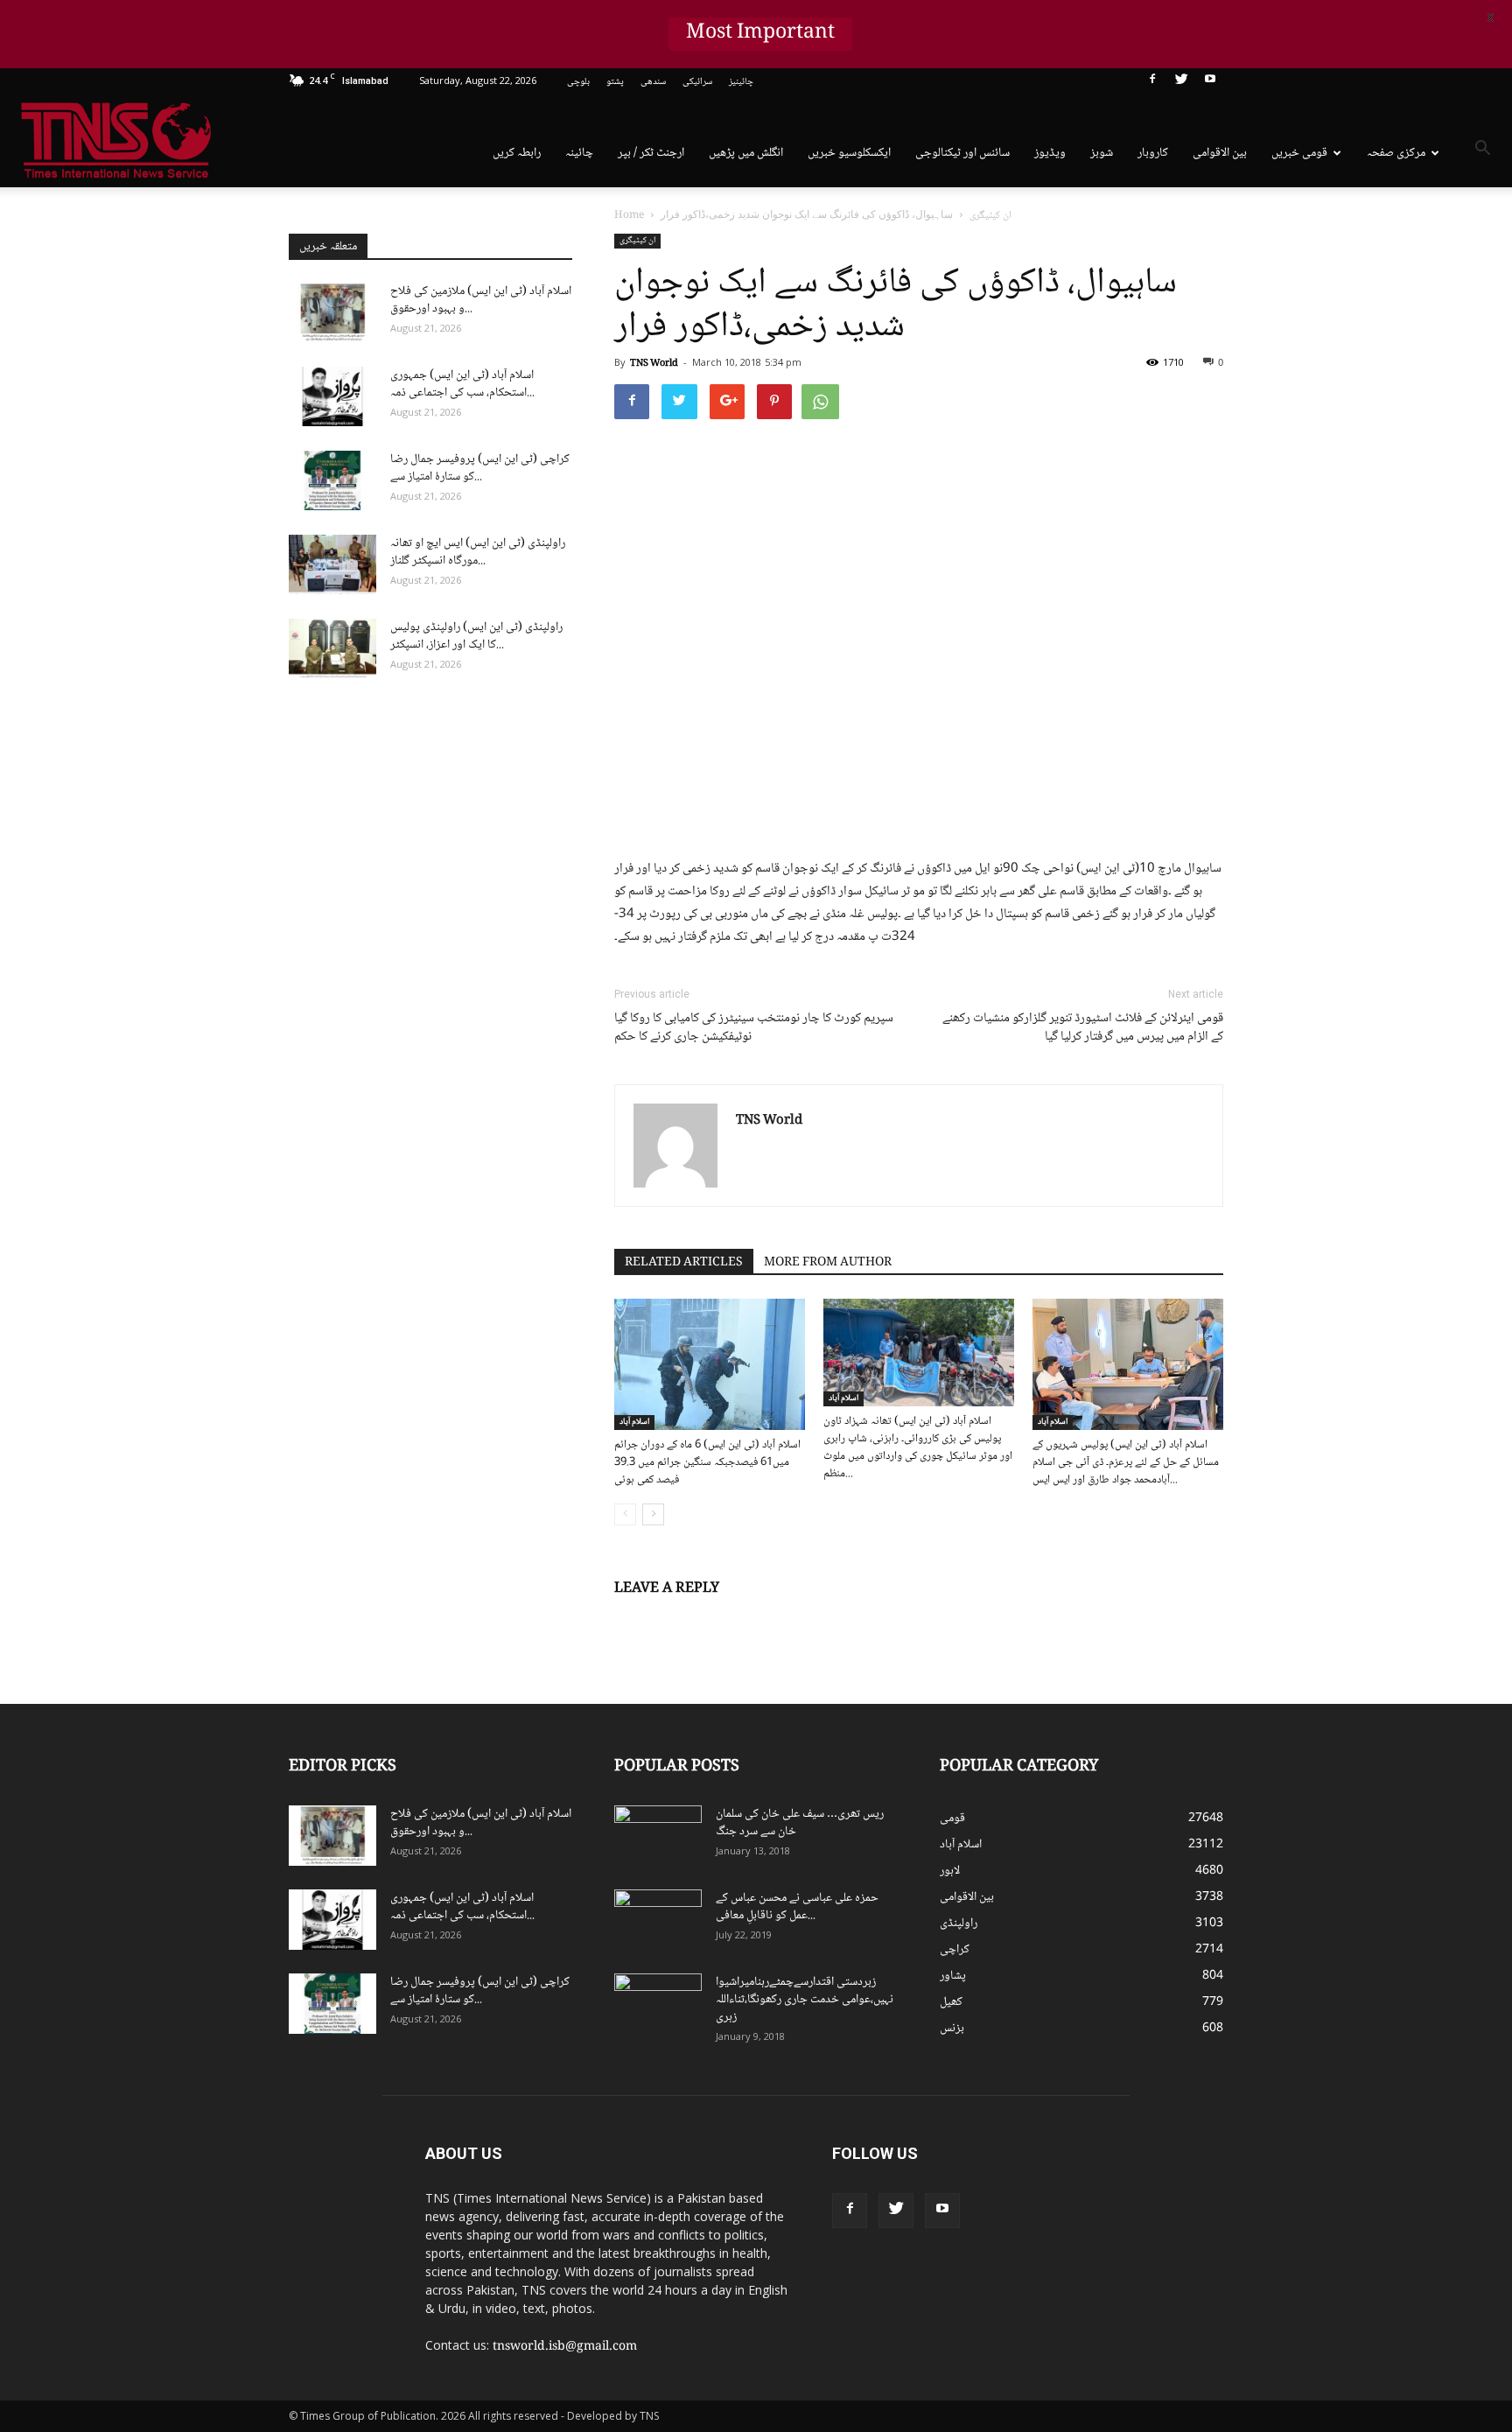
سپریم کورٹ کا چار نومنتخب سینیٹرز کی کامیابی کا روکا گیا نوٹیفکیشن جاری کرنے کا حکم (754, 1028)
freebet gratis (1181, 2221)
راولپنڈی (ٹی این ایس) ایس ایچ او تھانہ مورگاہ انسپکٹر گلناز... (478, 552)
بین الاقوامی (1220, 153)
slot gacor (1222, 2184)
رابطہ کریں (517, 153)
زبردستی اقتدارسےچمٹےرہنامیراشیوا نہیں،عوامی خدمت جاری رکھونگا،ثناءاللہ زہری (805, 2000)
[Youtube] (1210, 82)
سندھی (653, 82)
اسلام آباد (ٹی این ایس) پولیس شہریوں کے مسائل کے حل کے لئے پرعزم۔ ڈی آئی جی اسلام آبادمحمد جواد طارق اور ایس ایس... (1126, 1462)
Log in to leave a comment (689, 1617)
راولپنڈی (959, 1924)
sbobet (1148, 2148)
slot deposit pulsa (1214, 2203)
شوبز (1102, 153)
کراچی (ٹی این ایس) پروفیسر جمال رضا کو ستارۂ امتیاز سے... (480, 468)
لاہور (950, 1871)
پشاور (953, 1976)
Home (629, 216)
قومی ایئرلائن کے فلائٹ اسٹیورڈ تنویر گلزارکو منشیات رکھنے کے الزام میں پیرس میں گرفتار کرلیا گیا (1083, 1028)
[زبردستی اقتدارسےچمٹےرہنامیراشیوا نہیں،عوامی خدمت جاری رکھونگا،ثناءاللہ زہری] (658, 2004)
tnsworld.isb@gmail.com (565, 2347)
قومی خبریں (1299, 153)
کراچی (955, 1950)
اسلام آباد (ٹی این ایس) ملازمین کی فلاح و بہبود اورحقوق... (481, 300)
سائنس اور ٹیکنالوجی (962, 153)
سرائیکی (697, 82)
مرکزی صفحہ (1396, 153)
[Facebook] (1152, 82)
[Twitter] (1181, 82)
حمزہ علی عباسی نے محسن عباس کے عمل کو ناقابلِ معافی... (797, 1907)
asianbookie (1158, 2166)
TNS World (654, 364)
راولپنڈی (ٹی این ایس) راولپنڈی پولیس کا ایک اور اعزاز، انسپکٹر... (476, 636)
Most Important (761, 34)
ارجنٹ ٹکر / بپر (651, 153)
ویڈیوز (1050, 153)
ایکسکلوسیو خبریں (849, 153)
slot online (1214, 2166)
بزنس (952, 2029)
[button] (1482, 151)
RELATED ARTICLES (684, 1263)
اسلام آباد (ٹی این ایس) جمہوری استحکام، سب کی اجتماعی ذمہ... (462, 384)
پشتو (615, 82)
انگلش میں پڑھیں (746, 153)
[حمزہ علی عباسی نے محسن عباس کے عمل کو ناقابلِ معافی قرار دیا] (658, 1920)
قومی (952, 1819)
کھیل (951, 2002)
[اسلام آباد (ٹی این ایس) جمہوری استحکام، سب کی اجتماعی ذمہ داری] (332, 397)
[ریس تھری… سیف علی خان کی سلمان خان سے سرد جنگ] (658, 1836)
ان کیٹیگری (637, 241)
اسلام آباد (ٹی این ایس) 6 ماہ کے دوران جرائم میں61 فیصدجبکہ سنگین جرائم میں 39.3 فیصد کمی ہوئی (707, 1462)
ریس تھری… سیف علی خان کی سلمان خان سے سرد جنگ (800, 1823)
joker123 (1152, 2203)
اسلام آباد (634, 1422)
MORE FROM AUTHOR (828, 1263)
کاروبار (1153, 153)
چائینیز (741, 82)
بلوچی (578, 82)
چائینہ (579, 153)
